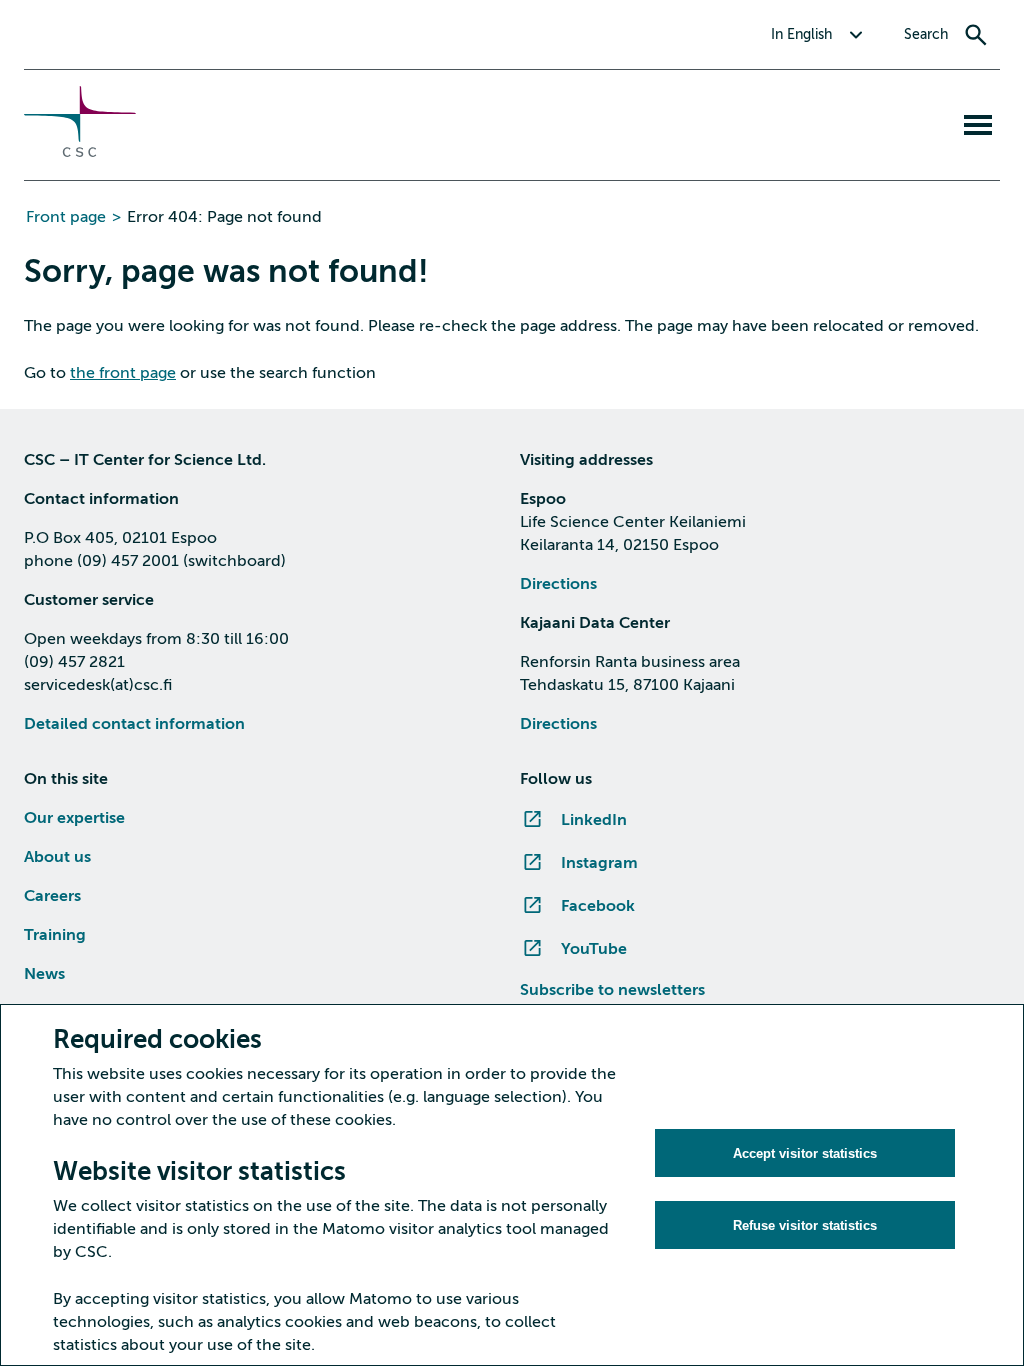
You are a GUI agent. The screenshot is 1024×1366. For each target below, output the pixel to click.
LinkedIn (594, 820)
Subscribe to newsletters (612, 990)
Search (926, 34)
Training (55, 935)
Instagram (599, 863)
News (44, 974)
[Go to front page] (80, 152)
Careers (52, 896)
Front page (66, 217)
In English (801, 34)
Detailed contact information (134, 724)
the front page (123, 373)
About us (57, 857)
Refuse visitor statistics (805, 1225)
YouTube (594, 949)
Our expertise (74, 818)
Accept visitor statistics (805, 1153)
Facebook (598, 906)
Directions (558, 584)
